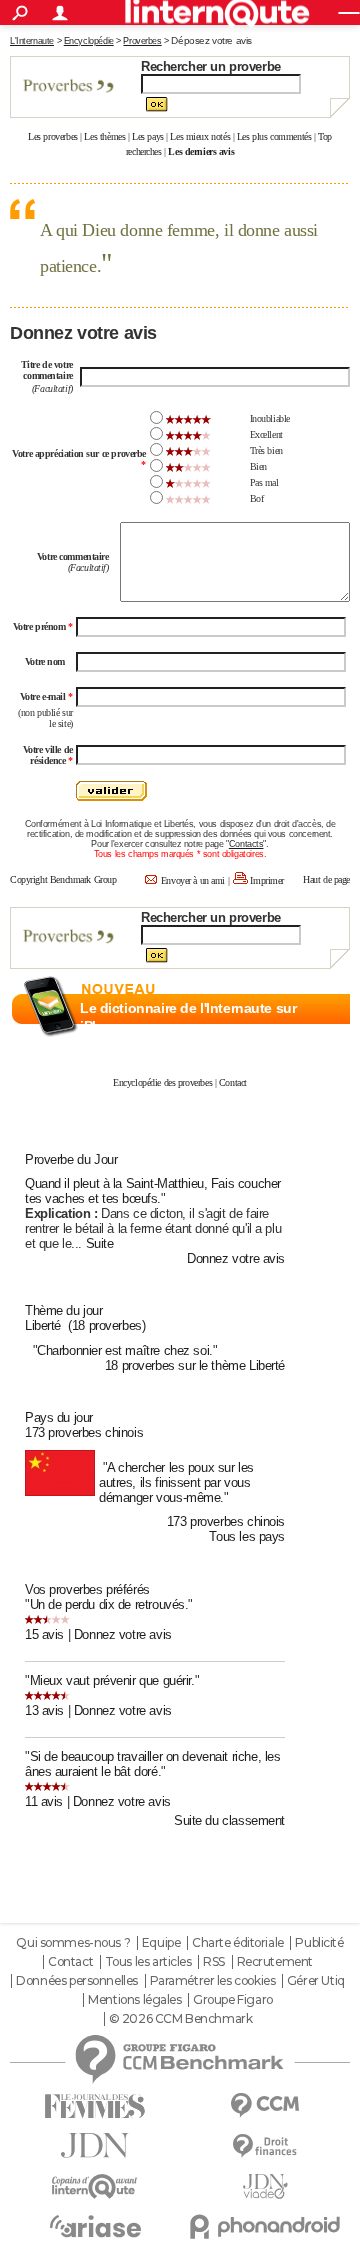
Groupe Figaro (233, 2000)
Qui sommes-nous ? (73, 1943)
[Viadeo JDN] (265, 2186)
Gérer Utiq (316, 1981)
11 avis (44, 1801)
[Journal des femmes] (95, 2106)
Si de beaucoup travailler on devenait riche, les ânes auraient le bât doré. (152, 1764)
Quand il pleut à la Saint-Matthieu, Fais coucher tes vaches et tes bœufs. (153, 1191)
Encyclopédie (89, 41)
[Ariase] (95, 2226)
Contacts (246, 844)
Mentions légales (134, 2000)
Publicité (319, 1943)
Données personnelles (77, 1981)
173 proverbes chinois (84, 1432)
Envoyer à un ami (193, 880)
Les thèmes (104, 136)
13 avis (44, 1710)
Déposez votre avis (211, 40)
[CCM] (265, 2105)
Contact (233, 1082)
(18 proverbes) (106, 1325)
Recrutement (275, 1962)
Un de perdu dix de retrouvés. (109, 1604)
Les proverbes (53, 136)
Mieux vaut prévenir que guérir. (112, 1680)
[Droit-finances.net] (265, 2146)
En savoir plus (306, 1048)
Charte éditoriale (238, 1943)
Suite (100, 1243)
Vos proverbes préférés (87, 1589)
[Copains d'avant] (95, 2186)
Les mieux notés (200, 136)
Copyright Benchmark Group (63, 879)
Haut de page (326, 879)
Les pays (148, 136)
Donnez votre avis (236, 1258)
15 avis (44, 1634)
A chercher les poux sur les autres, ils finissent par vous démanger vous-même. (176, 1482)
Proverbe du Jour (71, 1159)
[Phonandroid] (265, 2226)
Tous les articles (148, 1962)
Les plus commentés (274, 136)
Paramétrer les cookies (213, 1981)
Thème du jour (64, 1310)
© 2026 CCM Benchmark (181, 2019)
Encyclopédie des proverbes (162, 1082)
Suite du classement (229, 1820)
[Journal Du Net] (95, 2145)
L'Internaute (32, 41)
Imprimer (267, 880)
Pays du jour (59, 1417)
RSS (214, 1962)
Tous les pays (247, 1536)
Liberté (43, 1325)
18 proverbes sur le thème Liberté (195, 1365)
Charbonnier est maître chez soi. (125, 1350)
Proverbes (142, 41)
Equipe (161, 1943)
